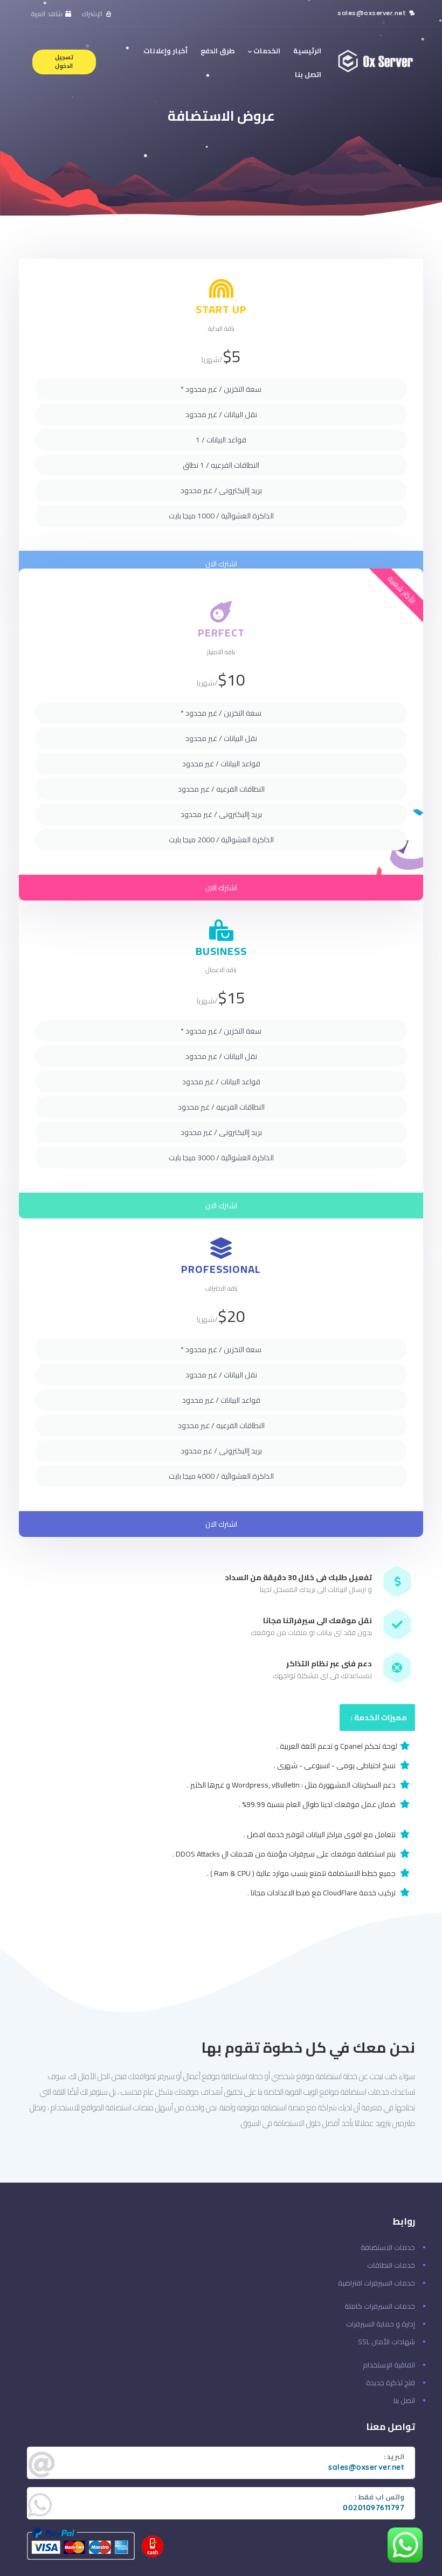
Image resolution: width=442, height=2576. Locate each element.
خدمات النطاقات (391, 2265)
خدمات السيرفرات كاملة (380, 2306)
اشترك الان (221, 564)
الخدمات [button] (266, 51)
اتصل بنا (308, 74)
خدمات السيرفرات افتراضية (377, 2283)
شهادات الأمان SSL (386, 2342)
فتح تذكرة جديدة (391, 2383)
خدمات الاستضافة (388, 2247)
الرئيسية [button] (307, 51)
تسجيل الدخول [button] (64, 61)
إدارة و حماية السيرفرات (381, 2324)
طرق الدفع (218, 51)
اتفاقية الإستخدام (389, 2365)
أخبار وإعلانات (165, 51)
